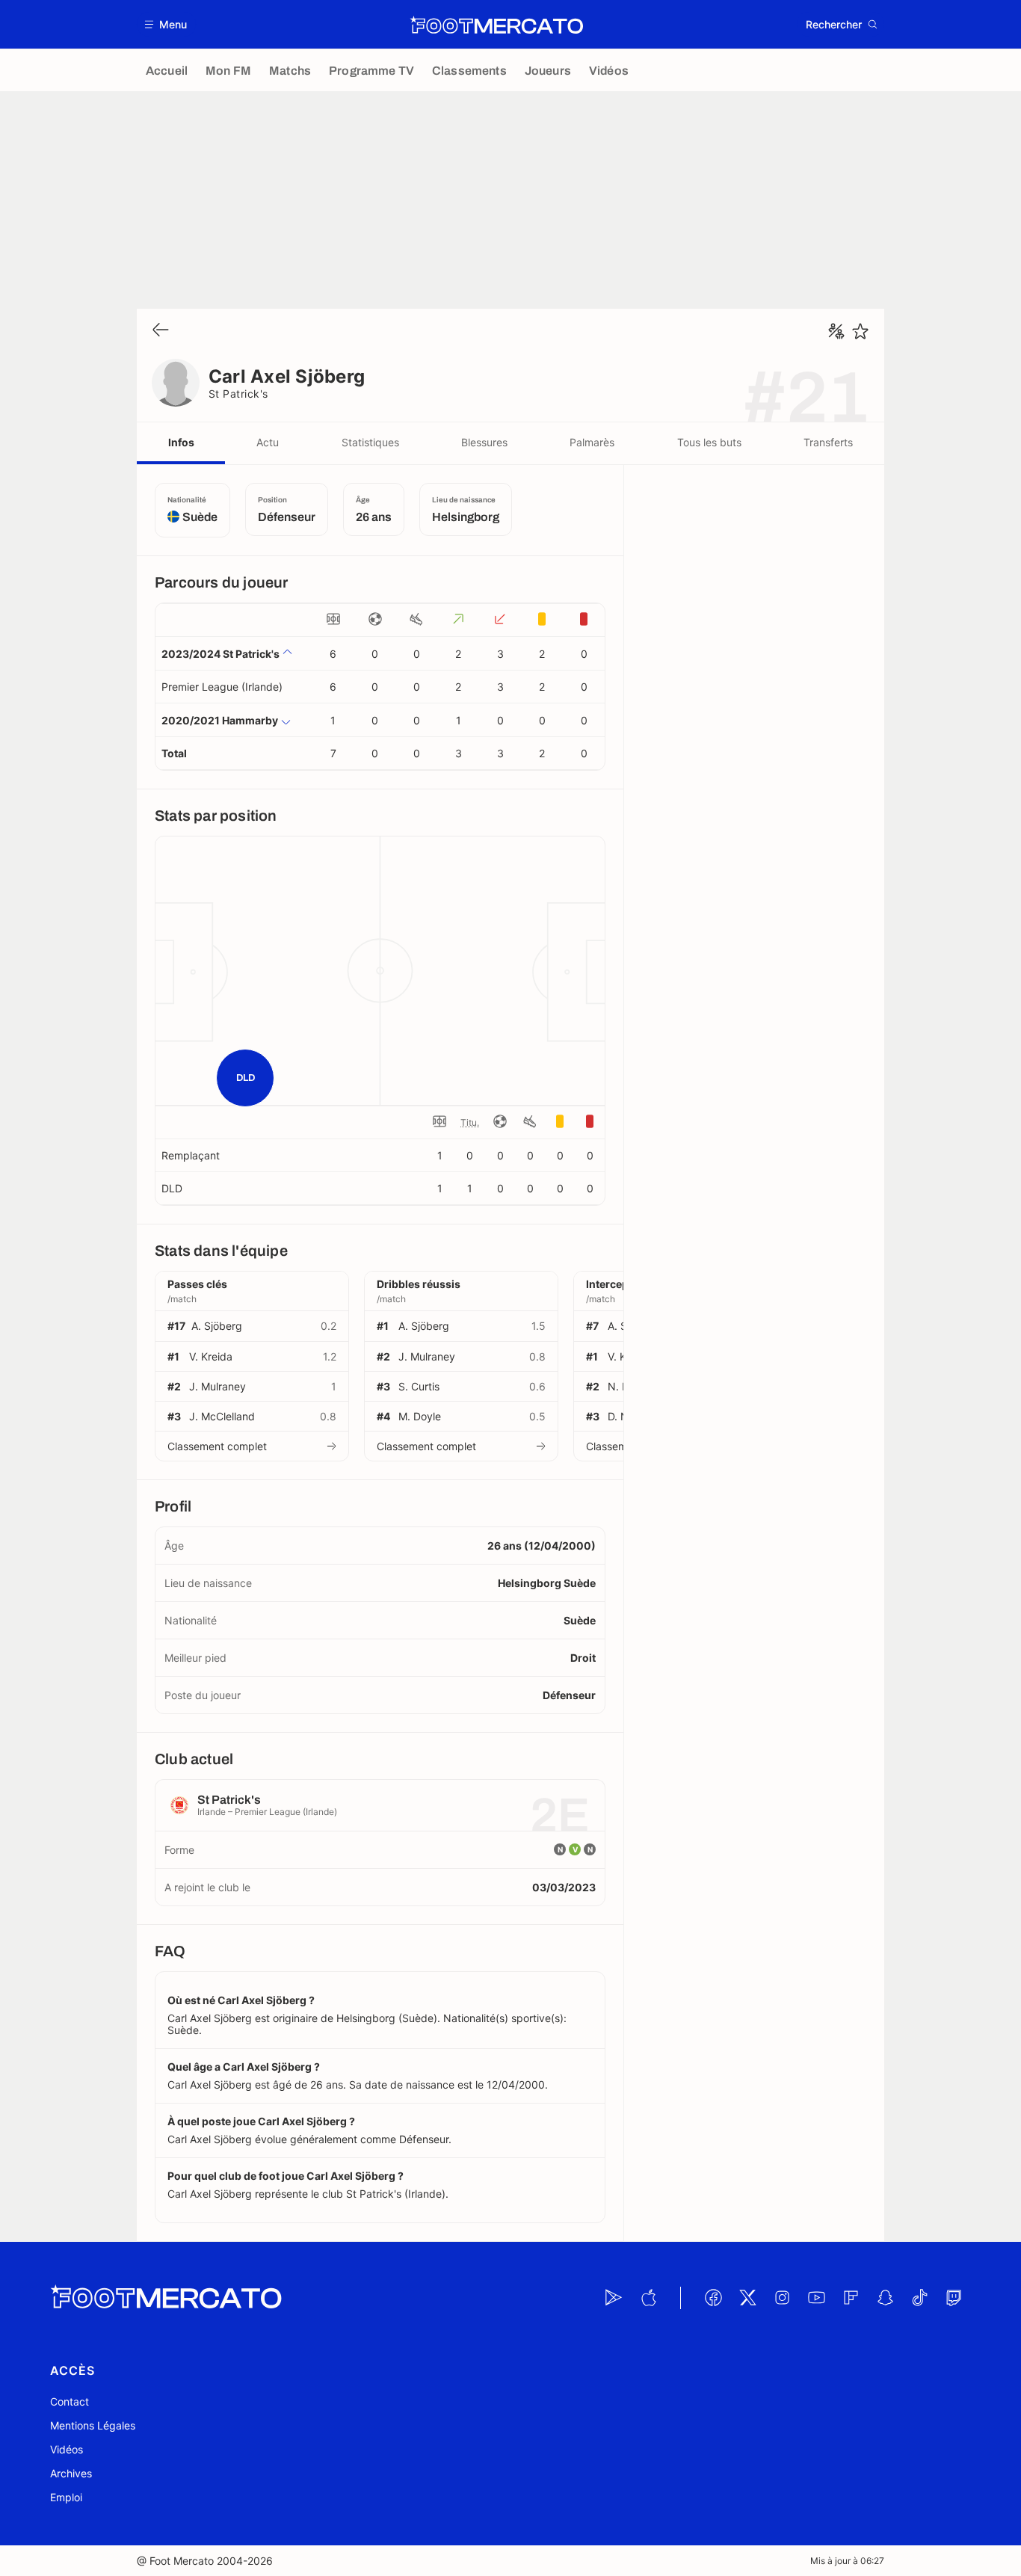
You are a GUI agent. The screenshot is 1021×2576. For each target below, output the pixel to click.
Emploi (66, 2497)
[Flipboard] (851, 2298)
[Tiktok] (919, 2298)
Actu (268, 442)
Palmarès (592, 442)
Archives (71, 2473)
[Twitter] (747, 2298)
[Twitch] (954, 2298)
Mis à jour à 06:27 (847, 2561)
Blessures (484, 442)
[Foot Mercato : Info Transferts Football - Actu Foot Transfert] (496, 25)
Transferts (828, 442)
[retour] (161, 331)
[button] (166, 24)
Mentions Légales (93, 2425)
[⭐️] (860, 331)
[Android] (614, 2298)
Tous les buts (709, 442)
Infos (181, 442)
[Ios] (648, 2298)
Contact (70, 2401)
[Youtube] (816, 2298)
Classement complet (217, 1446)
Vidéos (67, 2449)
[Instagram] (782, 2298)
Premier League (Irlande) (222, 687)
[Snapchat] (885, 2298)
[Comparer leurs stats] (836, 331)
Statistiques (370, 442)
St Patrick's (238, 394)
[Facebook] (713, 2298)
